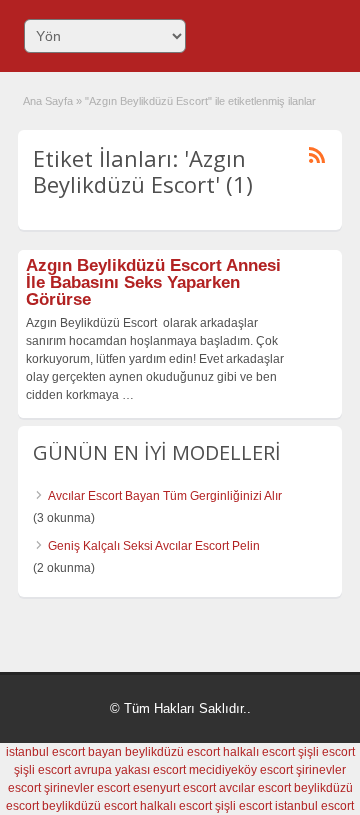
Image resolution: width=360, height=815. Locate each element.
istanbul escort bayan (64, 752)
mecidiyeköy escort (241, 770)
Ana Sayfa (48, 101)
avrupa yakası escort (130, 770)
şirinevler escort (87, 788)
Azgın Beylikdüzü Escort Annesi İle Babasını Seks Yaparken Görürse (153, 282)
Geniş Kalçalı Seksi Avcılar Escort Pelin (154, 546)
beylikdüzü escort (172, 752)
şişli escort (326, 752)
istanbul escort (314, 806)
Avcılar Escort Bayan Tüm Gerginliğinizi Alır (165, 496)
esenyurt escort (174, 788)
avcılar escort (255, 788)
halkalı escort (259, 752)
